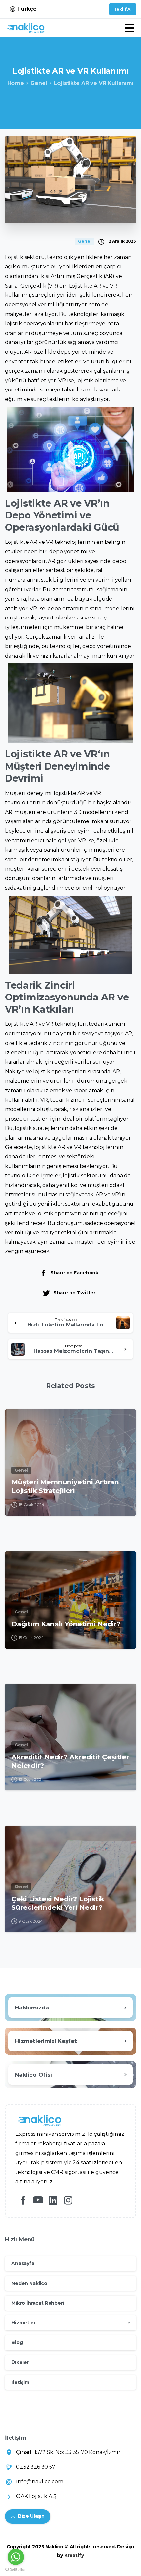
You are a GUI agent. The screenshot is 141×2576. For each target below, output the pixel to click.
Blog (17, 2342)
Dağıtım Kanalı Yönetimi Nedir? (66, 1624)
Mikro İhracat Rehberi (38, 2303)
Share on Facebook (74, 1273)
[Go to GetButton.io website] (16, 2569)
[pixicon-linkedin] (53, 2200)
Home (15, 83)
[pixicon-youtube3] (38, 2200)
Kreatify (74, 2555)
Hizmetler (24, 2323)
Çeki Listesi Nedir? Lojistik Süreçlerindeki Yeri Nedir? (58, 1903)
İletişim (20, 2382)
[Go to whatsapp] (16, 2557)
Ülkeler (20, 2362)
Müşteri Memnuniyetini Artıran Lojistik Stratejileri (65, 1486)
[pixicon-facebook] (23, 2200)
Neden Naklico (29, 2283)
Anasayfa (23, 2263)
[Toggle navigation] (130, 28)
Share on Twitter (74, 1293)
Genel (39, 83)
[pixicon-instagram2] (68, 2200)
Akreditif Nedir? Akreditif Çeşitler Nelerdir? (70, 1761)
